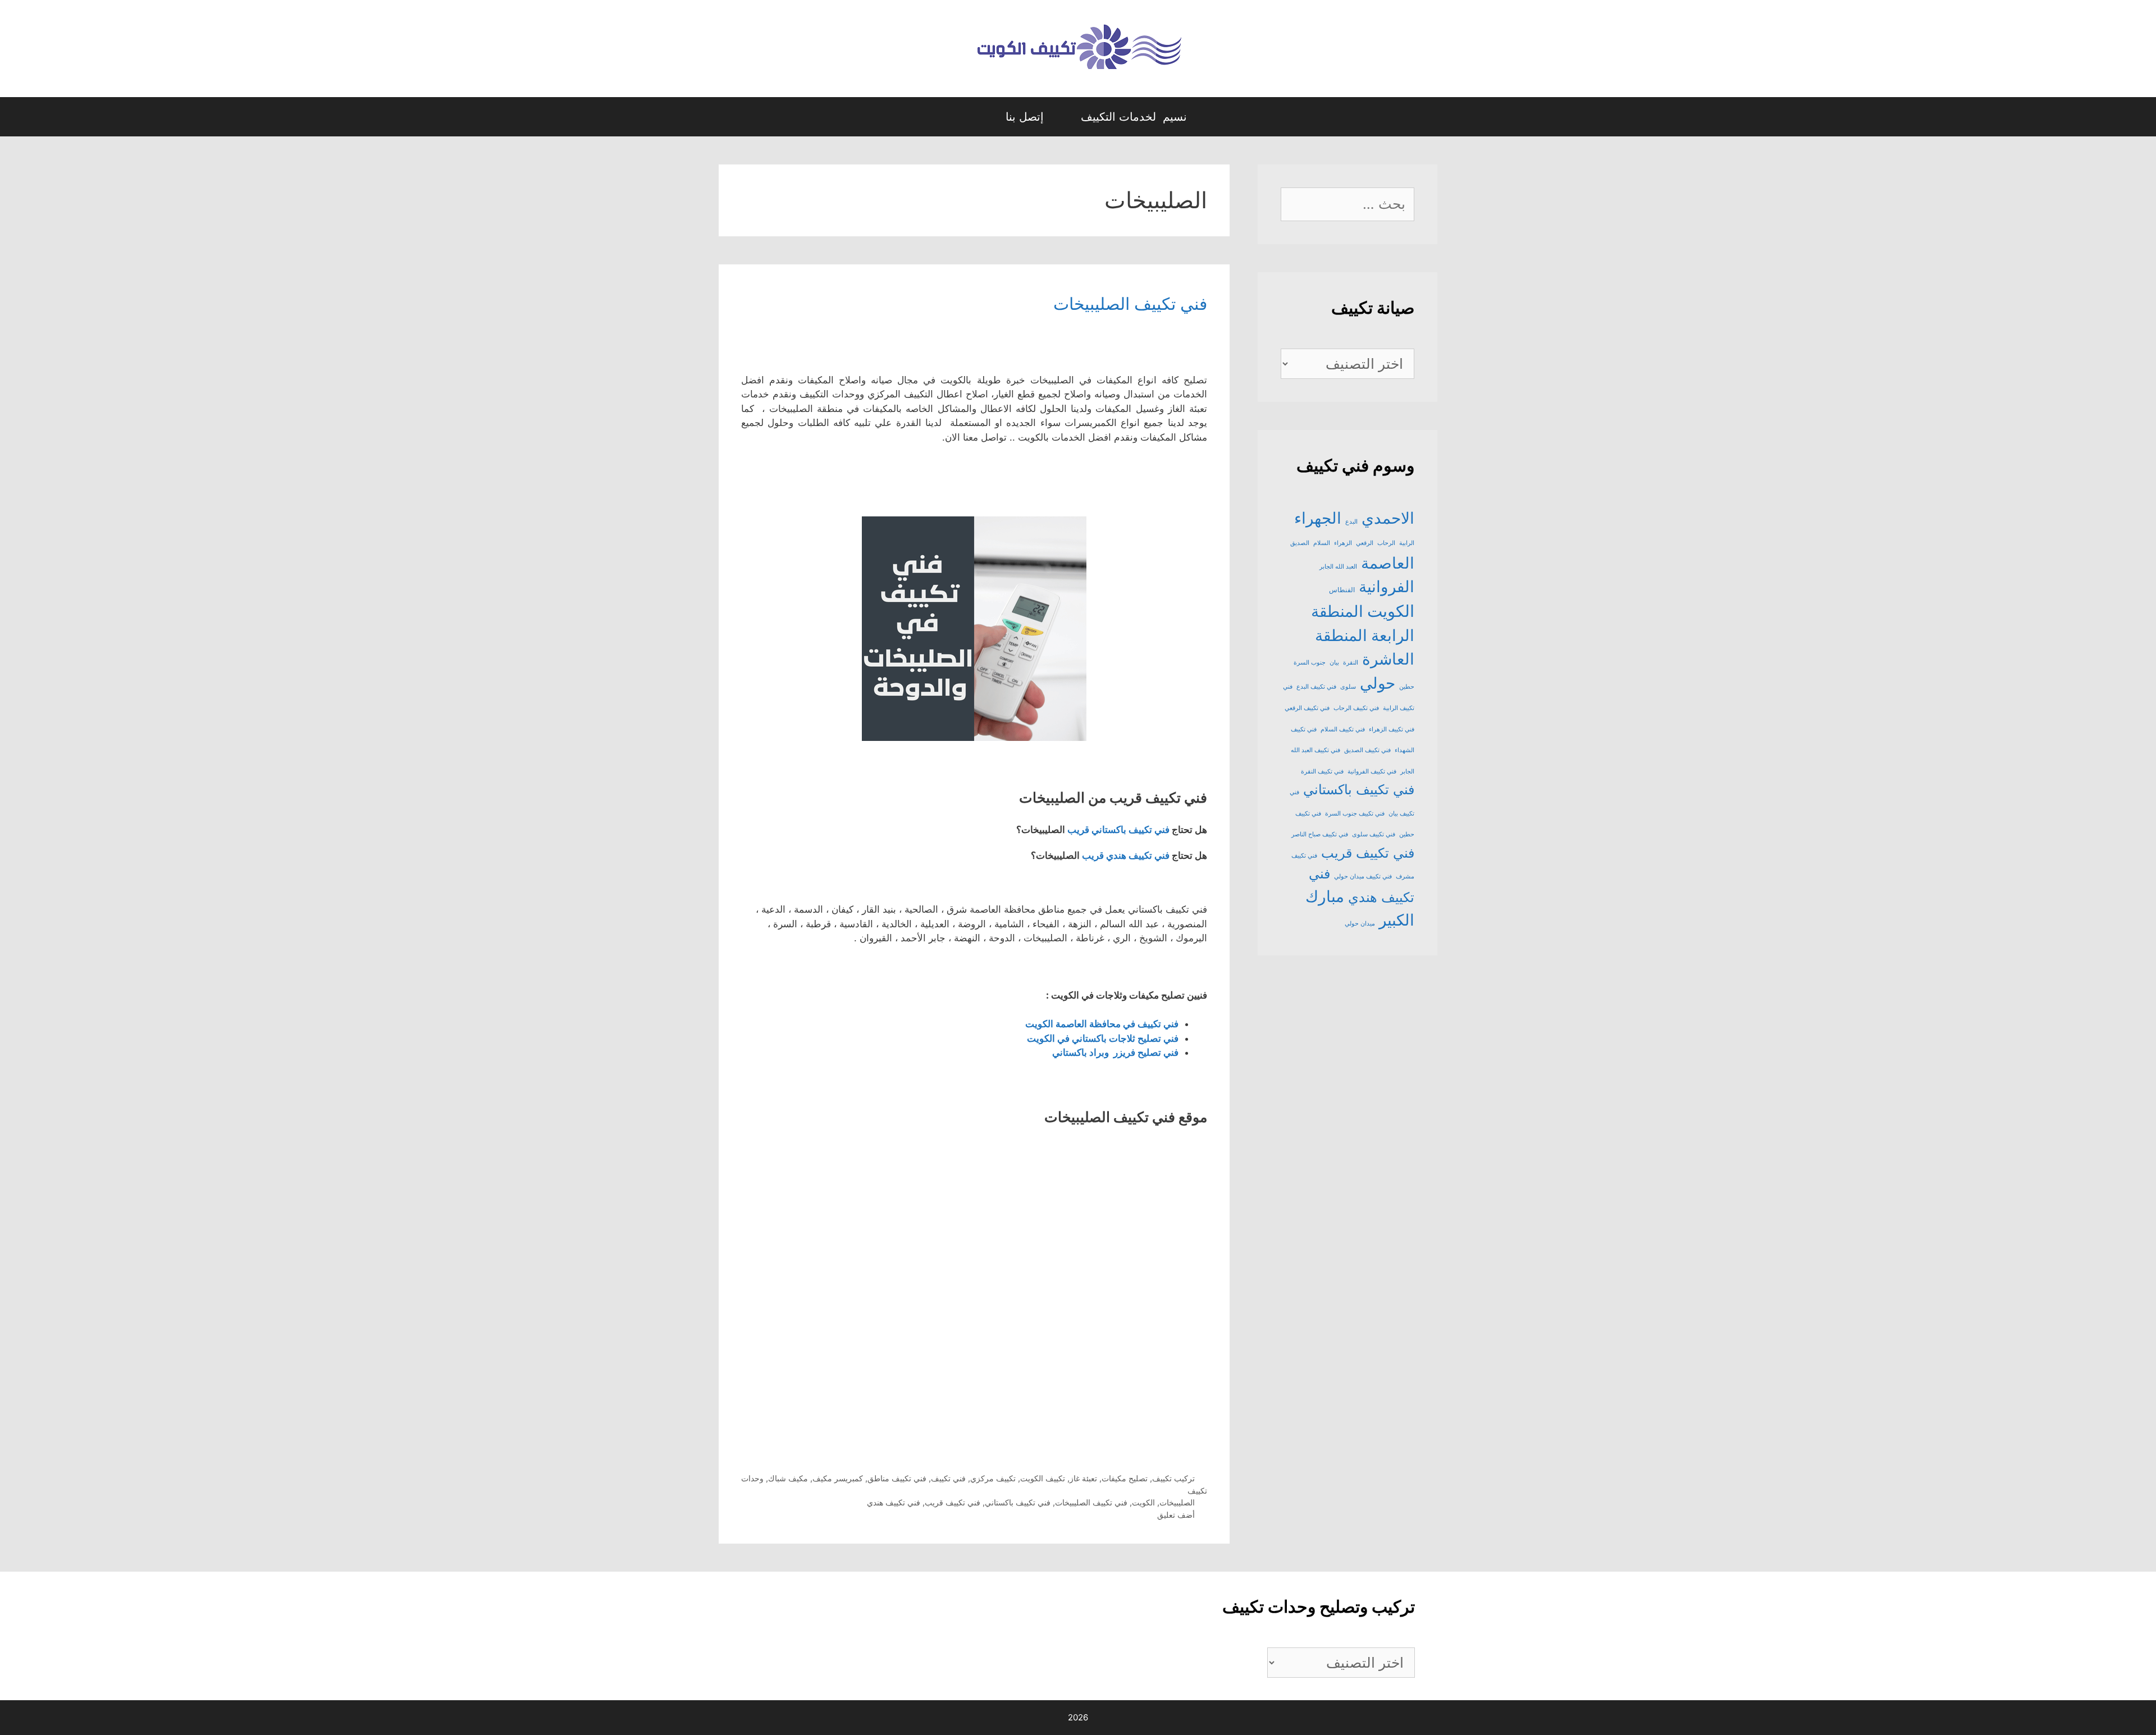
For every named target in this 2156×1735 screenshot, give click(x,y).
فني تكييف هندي (894, 1502)
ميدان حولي (1360, 924)
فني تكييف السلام (1343, 729)
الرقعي (1365, 543)
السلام (1322, 543)
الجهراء (1318, 518)
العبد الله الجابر (1338, 567)
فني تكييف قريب (953, 1502)
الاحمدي (1388, 518)
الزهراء (1343, 543)
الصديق (1300, 543)
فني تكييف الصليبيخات (1130, 304)
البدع (1351, 522)
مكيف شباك (788, 1478)
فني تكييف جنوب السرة (1355, 814)
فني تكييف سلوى (1374, 834)
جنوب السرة (1310, 663)
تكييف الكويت (1043, 1478)
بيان (1334, 663)
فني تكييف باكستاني (1018, 1502)
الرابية (1407, 543)
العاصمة (1388, 563)
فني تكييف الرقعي (1307, 708)
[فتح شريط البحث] (976, 117)
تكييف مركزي (993, 1478)
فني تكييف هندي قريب (1126, 855)
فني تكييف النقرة (1322, 772)
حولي (1378, 683)
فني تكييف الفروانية (1372, 772)
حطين (1407, 687)
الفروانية (1387, 587)
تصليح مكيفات (1125, 1478)
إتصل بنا (1025, 117)
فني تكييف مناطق (897, 1478)
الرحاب (1386, 543)
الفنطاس (1342, 590)
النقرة (1351, 663)
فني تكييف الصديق (1367, 750)
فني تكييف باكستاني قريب (1118, 830)
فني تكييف (948, 1478)
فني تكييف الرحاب (1356, 708)
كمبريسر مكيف (838, 1478)
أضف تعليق (1176, 1515)
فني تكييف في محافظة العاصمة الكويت (1102, 1024)
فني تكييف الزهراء (1392, 729)
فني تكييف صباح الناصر (1320, 834)
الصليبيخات (1177, 1502)
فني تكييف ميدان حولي (1363, 876)
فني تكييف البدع (1316, 687)
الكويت (1143, 1502)
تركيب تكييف (1173, 1478)
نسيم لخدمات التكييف (1134, 117)
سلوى (1348, 687)
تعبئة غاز (1083, 1478)
